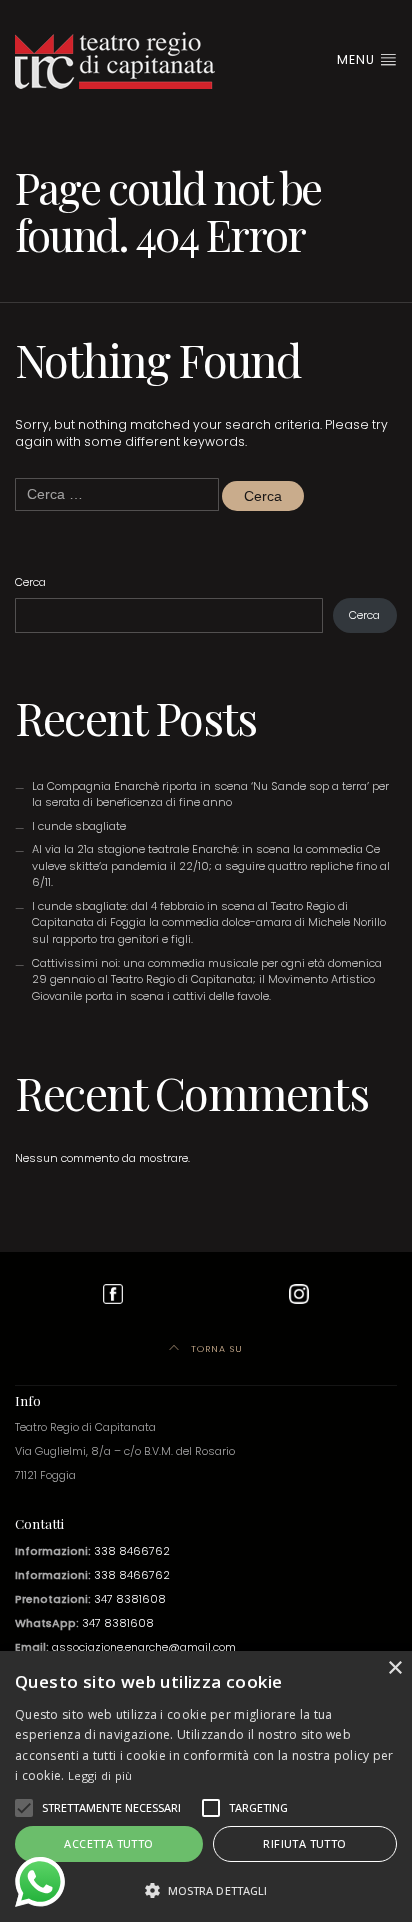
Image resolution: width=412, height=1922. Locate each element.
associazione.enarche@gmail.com (144, 1647)
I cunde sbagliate (79, 826)
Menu (358, 59)
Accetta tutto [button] (108, 1843)
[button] (24, 1808)
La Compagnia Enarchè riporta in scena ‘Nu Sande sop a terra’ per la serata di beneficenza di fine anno (210, 794)
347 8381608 (130, 1599)
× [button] (394, 1668)
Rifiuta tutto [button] (304, 1843)
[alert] (206, 1786)
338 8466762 (132, 1551)
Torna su (215, 1348)
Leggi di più (100, 1775)
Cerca (30, 582)
